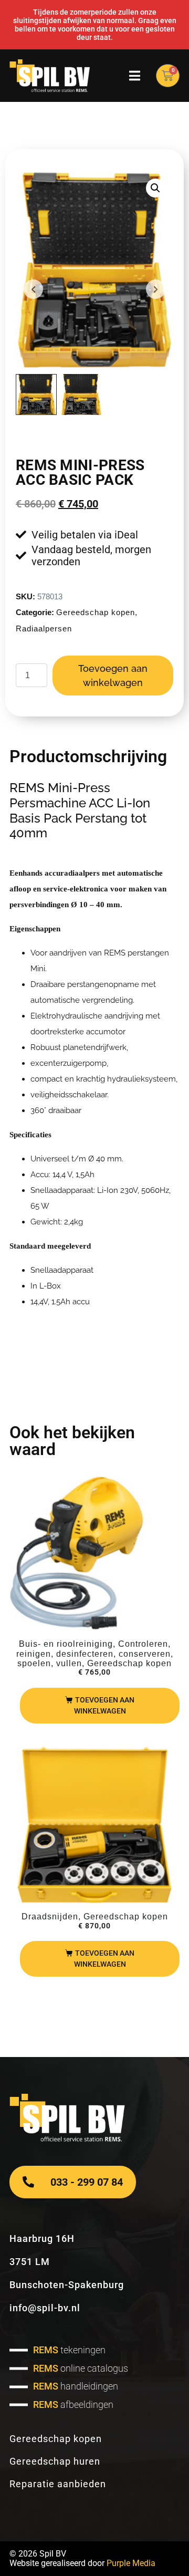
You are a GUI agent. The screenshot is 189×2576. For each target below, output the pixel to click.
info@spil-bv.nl (45, 2308)
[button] (155, 188)
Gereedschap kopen (96, 612)
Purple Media (131, 2563)
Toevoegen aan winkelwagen (113, 676)
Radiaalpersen (44, 629)
